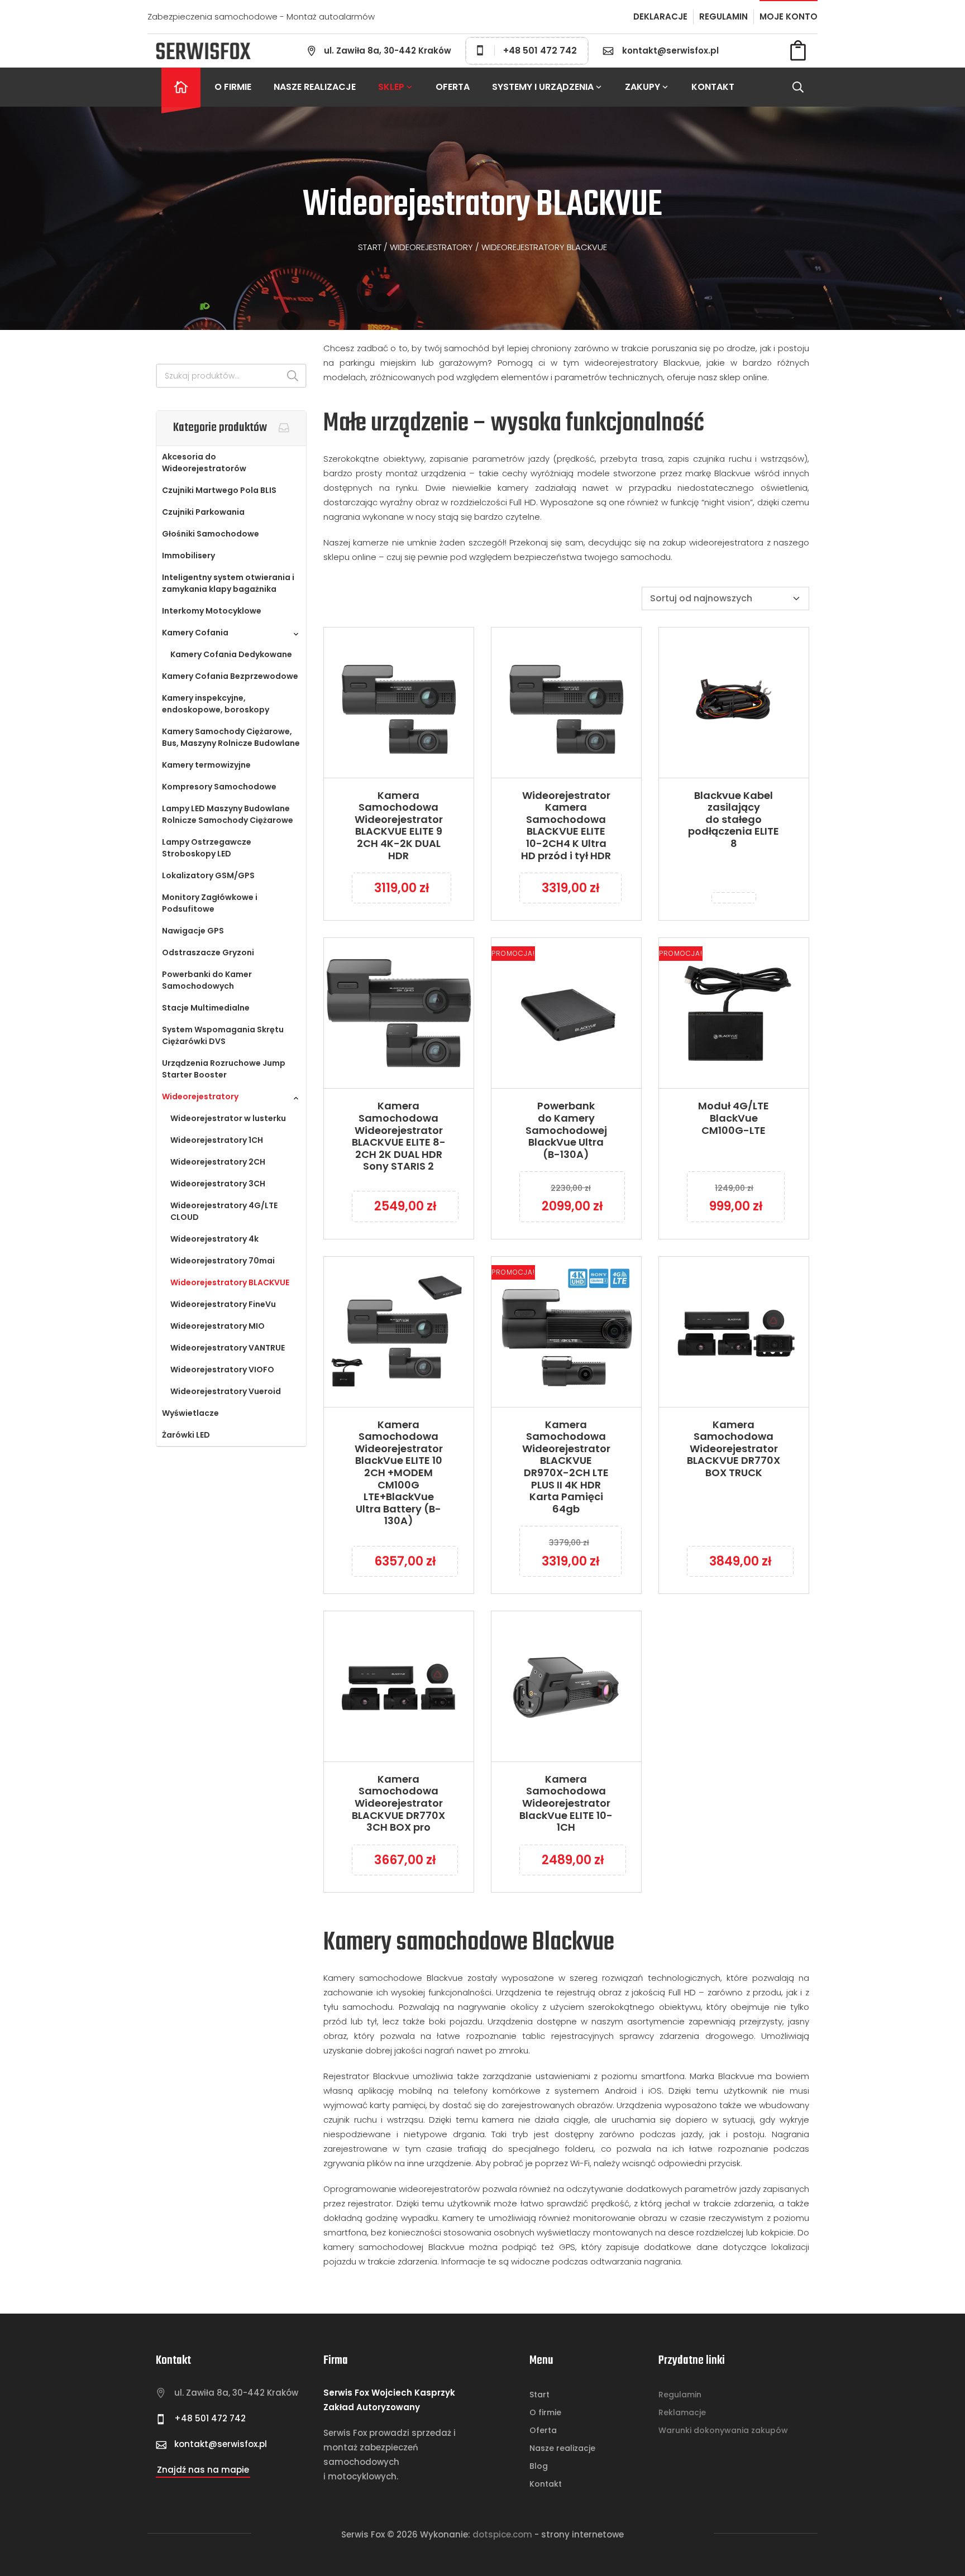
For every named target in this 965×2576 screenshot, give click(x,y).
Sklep (391, 87)
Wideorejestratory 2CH (218, 1162)
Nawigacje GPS (193, 931)
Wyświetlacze (190, 1413)
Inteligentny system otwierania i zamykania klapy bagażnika (228, 583)
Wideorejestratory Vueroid (226, 1391)
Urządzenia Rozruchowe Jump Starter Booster (224, 1069)
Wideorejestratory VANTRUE (228, 1348)
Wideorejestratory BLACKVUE (230, 1282)
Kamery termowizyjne (206, 765)
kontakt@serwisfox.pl (670, 51)
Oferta (453, 87)
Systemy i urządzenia (543, 87)
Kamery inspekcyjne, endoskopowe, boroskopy (216, 704)
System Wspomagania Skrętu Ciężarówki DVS (223, 1035)
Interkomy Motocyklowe (212, 611)
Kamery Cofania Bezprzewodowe (230, 676)
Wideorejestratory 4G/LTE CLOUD (224, 1211)
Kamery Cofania (195, 633)
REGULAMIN (723, 16)
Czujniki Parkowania (203, 512)
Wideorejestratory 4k (214, 1239)
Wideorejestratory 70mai (223, 1261)
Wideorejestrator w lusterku (228, 1118)
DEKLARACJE (660, 16)
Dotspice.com (502, 2534)
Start (370, 247)
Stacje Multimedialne (206, 1008)
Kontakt (713, 87)
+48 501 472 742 (540, 51)
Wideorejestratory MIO (218, 1326)
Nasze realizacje (315, 87)
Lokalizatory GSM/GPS (208, 875)
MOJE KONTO (789, 16)
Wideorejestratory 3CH (218, 1184)
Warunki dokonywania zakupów (723, 2430)
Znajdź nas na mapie (203, 2470)
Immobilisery (188, 556)
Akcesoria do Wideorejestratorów (204, 463)
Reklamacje (682, 2412)
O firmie (233, 87)
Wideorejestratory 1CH (217, 1140)
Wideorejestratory (431, 247)
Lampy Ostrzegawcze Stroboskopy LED (207, 848)
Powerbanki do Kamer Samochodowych (207, 980)
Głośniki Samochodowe (211, 534)
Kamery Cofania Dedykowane (231, 654)
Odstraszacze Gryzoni (208, 952)
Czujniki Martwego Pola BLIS (219, 490)
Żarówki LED (186, 1435)
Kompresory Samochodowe (219, 787)
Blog (539, 2466)
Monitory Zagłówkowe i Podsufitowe (210, 903)
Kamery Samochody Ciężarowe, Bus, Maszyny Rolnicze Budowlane (231, 737)
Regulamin (680, 2395)
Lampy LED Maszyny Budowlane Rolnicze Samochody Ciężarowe (228, 814)
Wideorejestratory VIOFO (222, 1370)
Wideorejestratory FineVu (223, 1304)
